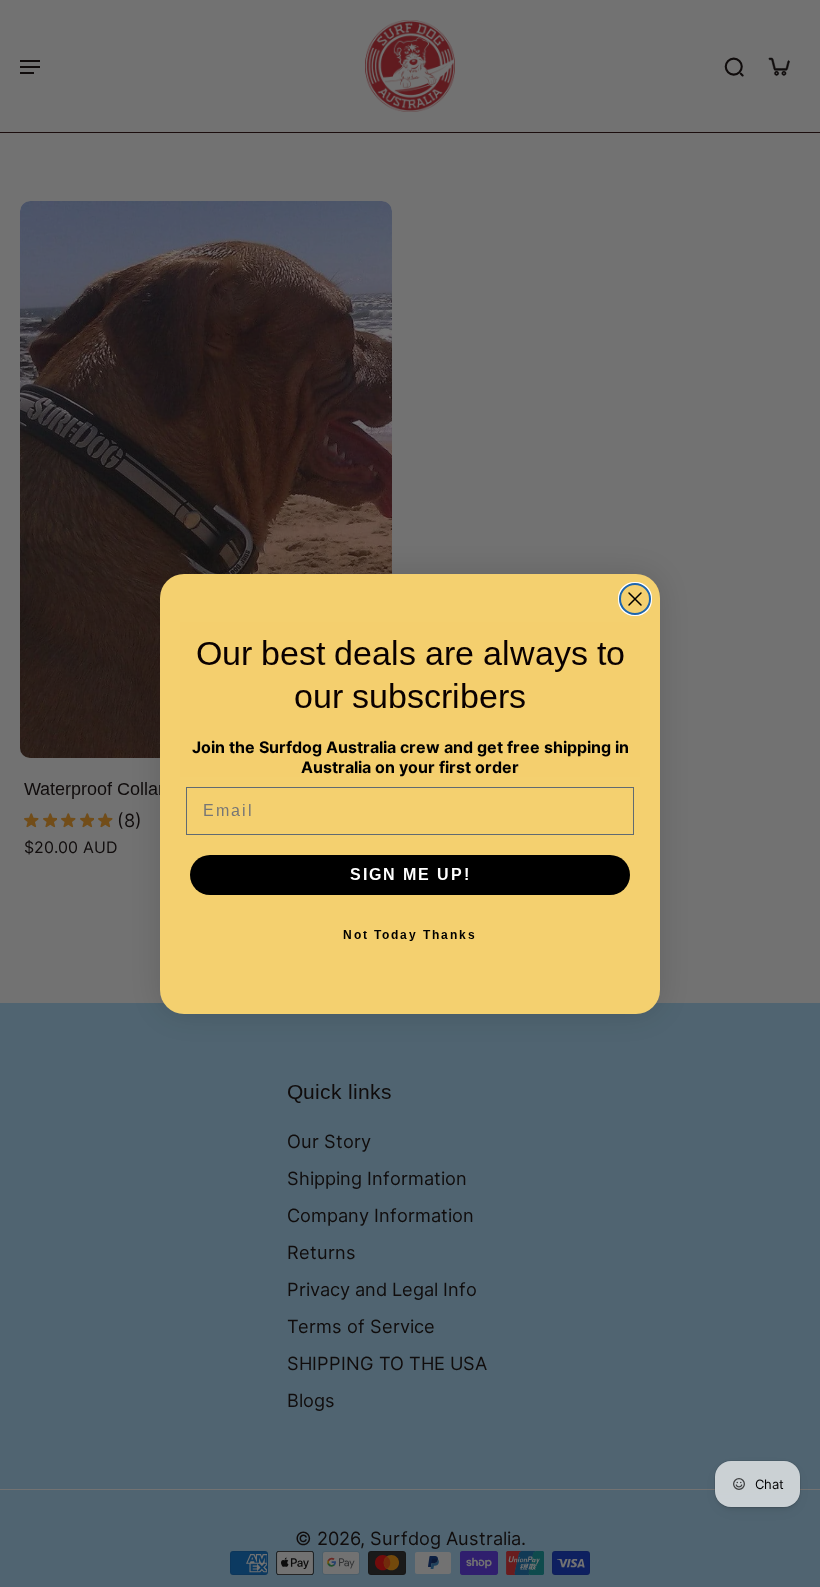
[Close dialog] (635, 599)
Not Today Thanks (410, 935)
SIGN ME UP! (410, 874)
